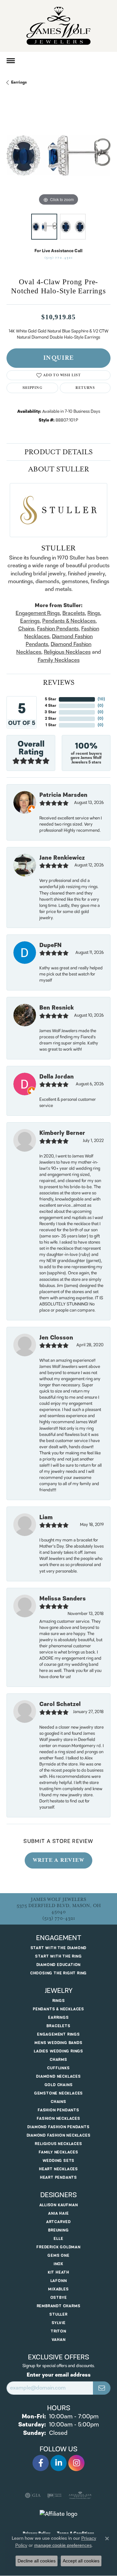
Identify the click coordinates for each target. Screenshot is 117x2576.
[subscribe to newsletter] (102, 2388)
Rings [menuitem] (59, 2001)
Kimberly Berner (62, 1133)
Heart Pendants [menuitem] (58, 2178)
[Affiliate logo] (58, 2514)
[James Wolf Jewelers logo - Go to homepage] (58, 26)
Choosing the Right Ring (58, 1973)
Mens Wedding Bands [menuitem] (58, 2043)
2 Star (51, 719)
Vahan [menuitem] (59, 2340)
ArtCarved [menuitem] (58, 2222)
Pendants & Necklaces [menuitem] (58, 2009)
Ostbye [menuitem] (59, 2298)
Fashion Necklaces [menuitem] (58, 2119)
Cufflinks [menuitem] (58, 2068)
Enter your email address (59, 2375)
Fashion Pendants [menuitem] (58, 2110)
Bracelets (74, 613)
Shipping (32, 388)
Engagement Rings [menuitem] (58, 2034)
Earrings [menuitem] (58, 2018)
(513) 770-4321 (59, 258)
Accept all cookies (81, 2561)
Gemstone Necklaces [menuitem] (58, 2093)
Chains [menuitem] (58, 2102)
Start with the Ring (58, 1956)
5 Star (51, 699)
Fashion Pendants (58, 629)
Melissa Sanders (63, 1599)
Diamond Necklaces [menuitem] (58, 2077)
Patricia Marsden (63, 795)
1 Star (51, 725)
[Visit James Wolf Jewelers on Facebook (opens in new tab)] (41, 2463)
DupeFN (51, 945)
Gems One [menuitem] (58, 2256)
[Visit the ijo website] (54, 2495)
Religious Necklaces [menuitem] (58, 2144)
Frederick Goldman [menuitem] (58, 2247)
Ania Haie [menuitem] (58, 2214)
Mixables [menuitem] (58, 2289)
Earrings (19, 82)
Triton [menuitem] (58, 2331)
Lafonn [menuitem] (59, 2281)
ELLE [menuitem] (58, 2239)
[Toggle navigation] (11, 61)
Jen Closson (56, 1338)
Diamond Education (59, 1965)
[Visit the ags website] (80, 2495)
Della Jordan (57, 1077)
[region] (58, 155)
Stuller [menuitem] (58, 2315)
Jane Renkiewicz (62, 858)
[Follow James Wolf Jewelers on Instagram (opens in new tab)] (76, 2463)
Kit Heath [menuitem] (58, 2272)
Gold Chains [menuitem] (59, 2085)
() (101, 699)
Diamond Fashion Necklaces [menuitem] (59, 2135)
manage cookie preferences (63, 2545)
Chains (26, 629)
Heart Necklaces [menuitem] (58, 2169)
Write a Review (58, 1860)
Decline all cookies (37, 2561)
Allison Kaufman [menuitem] (59, 2205)
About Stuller (59, 469)
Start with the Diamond (59, 1948)
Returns (85, 388)
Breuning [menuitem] (58, 2230)
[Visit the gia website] (33, 2495)
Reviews (59, 683)
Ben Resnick (57, 1008)
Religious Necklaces (67, 652)
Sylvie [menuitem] (59, 2323)
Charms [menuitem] (58, 2060)
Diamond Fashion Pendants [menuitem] (58, 2127)
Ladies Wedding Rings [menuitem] (58, 2051)
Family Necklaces (59, 660)
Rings (94, 613)
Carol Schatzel (60, 1704)
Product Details (58, 452)
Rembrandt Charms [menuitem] (59, 2306)
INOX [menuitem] (58, 2264)
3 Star (50, 712)
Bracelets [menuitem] (58, 2026)
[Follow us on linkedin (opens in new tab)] (58, 2463)
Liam (46, 1518)
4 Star (51, 706)
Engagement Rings (38, 613)
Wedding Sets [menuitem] (59, 2161)
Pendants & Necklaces (69, 621)
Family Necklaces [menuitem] (58, 2152)
